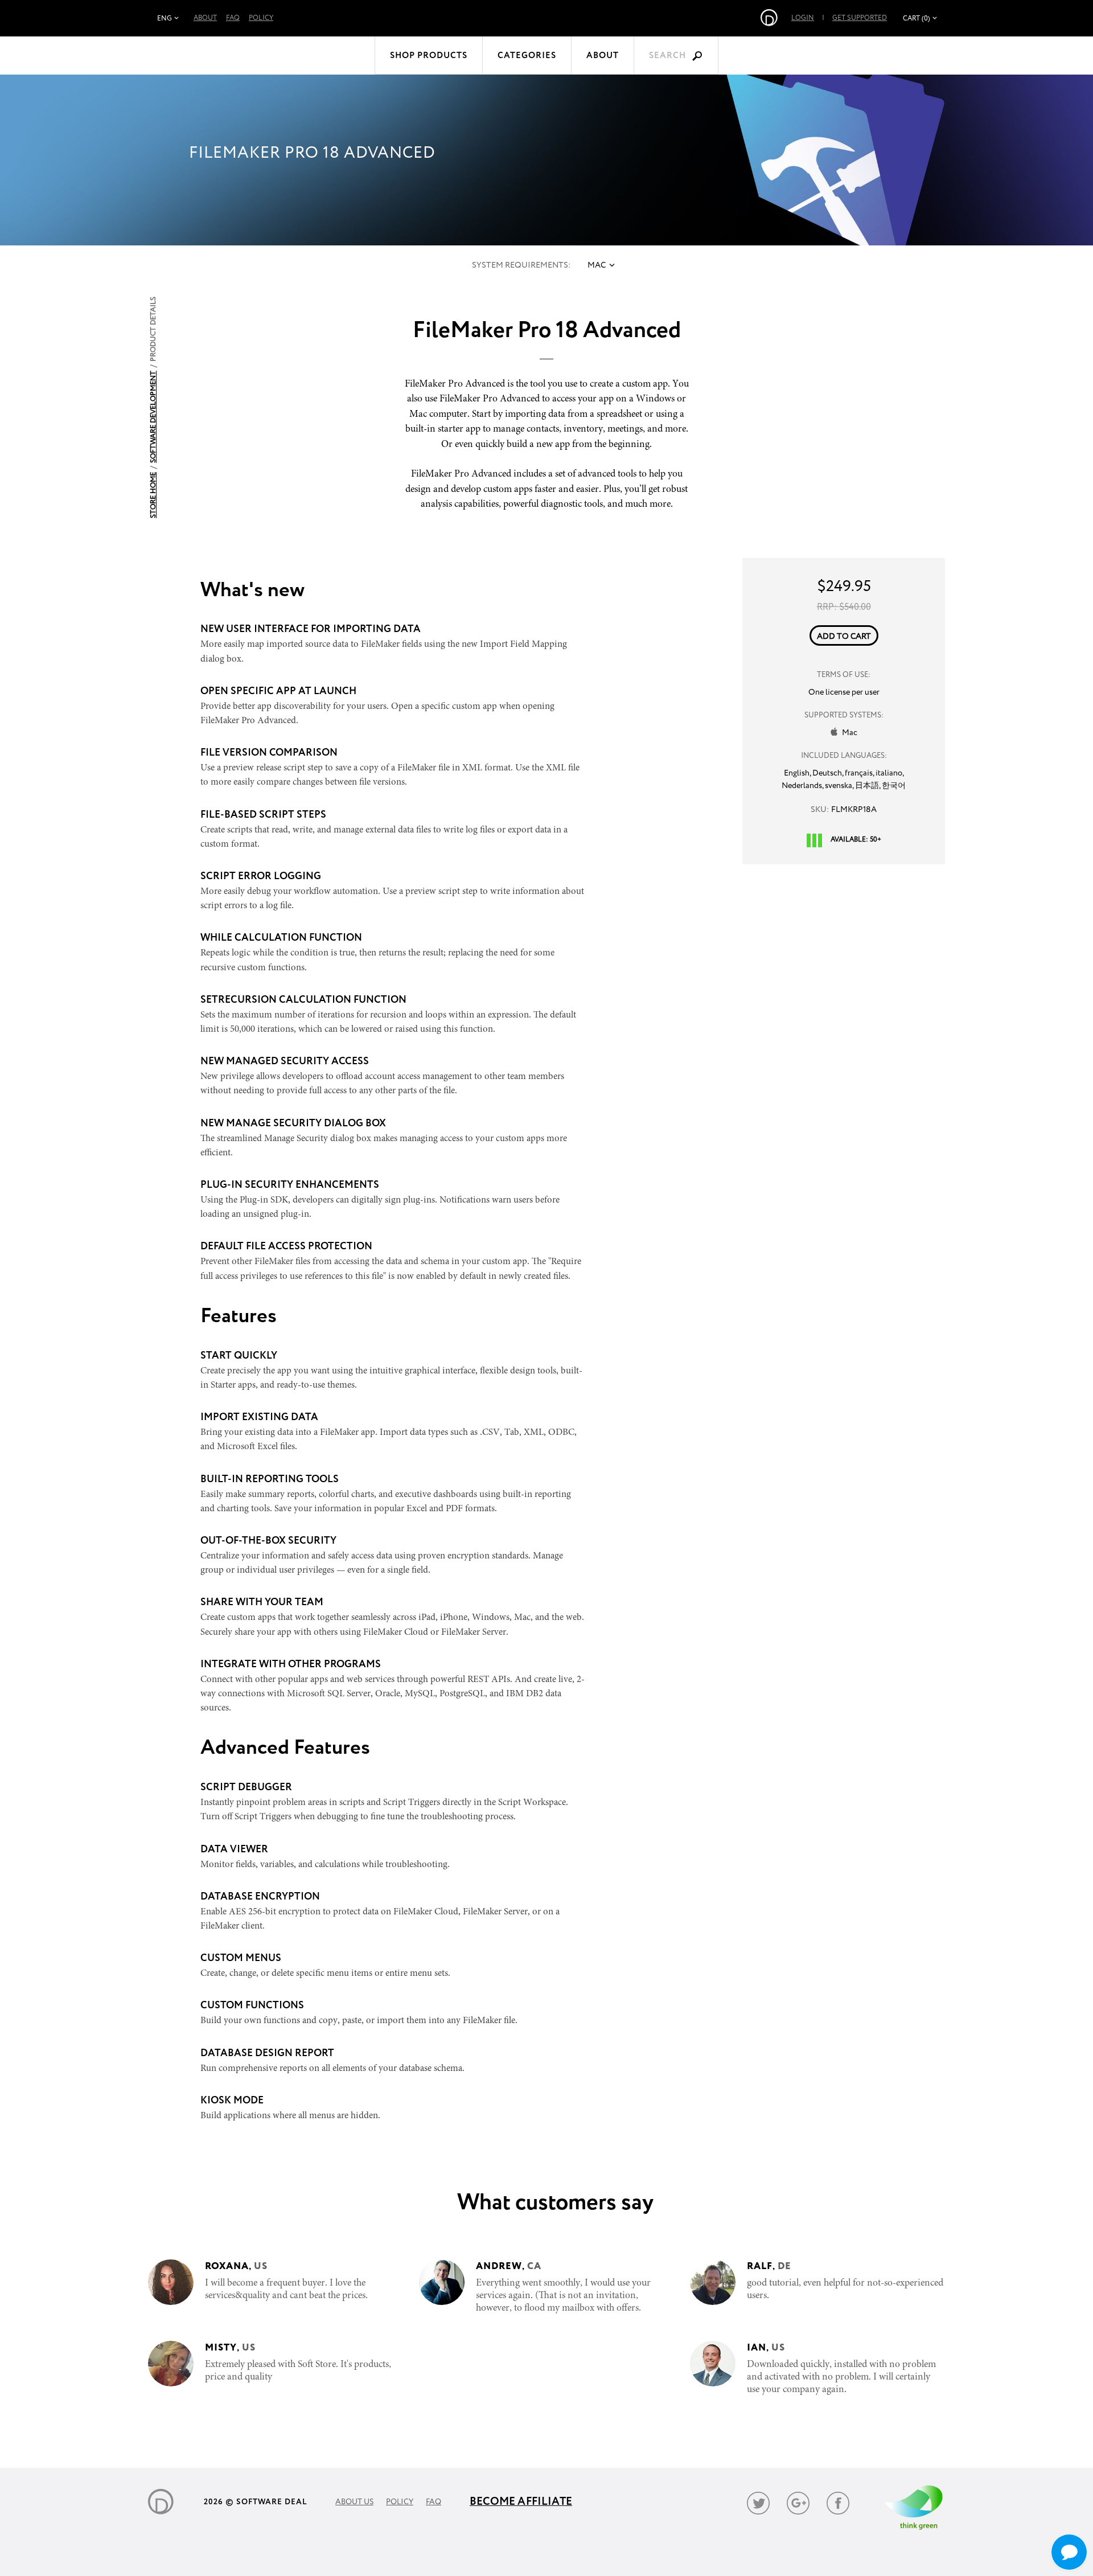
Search (667, 56)
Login (803, 18)
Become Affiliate (521, 2502)
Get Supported (860, 18)
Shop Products (429, 56)
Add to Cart (844, 637)
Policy (261, 18)
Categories (527, 56)
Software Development (153, 417)
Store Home (153, 495)
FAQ (233, 18)
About (205, 18)
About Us (354, 2502)
